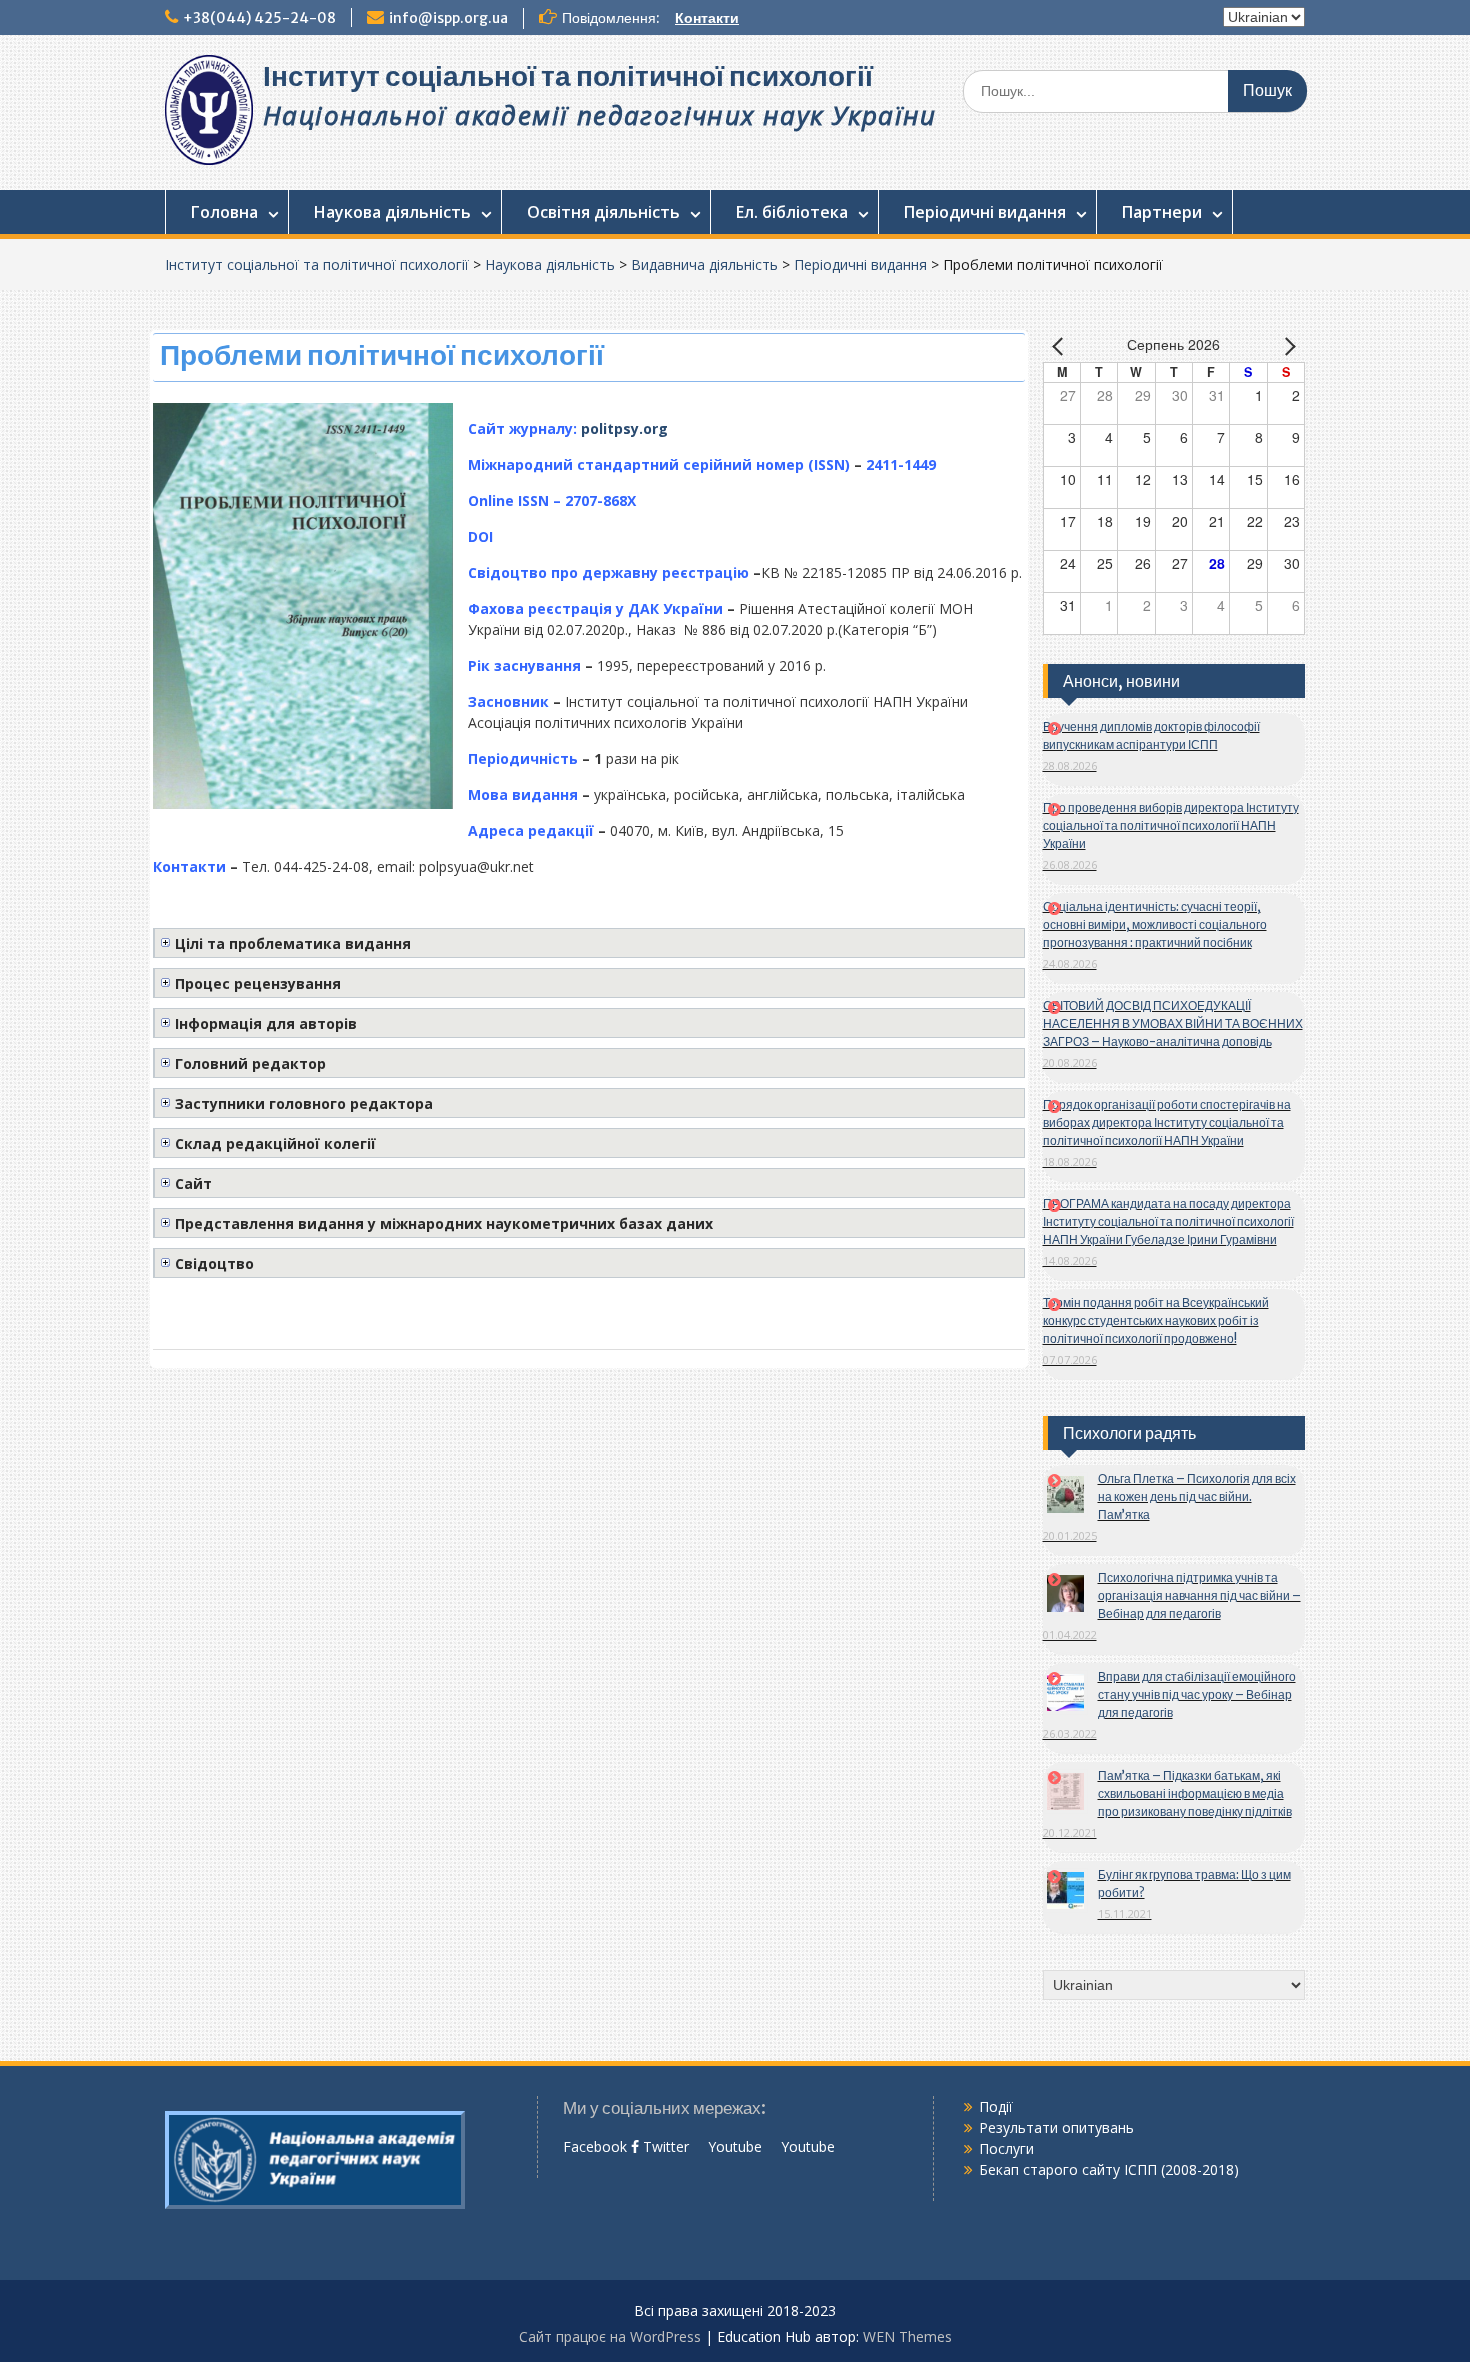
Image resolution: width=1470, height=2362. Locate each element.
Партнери (1162, 212)
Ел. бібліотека (792, 212)
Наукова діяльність (392, 212)
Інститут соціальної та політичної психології (568, 76)
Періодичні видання (985, 212)
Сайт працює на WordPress (610, 2336)
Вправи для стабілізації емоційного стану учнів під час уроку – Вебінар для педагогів (1197, 1694)
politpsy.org (624, 428)
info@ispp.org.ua (448, 18)
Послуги (1006, 2148)
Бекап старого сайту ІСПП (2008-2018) (1109, 2169)
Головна (224, 212)
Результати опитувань (1056, 2127)
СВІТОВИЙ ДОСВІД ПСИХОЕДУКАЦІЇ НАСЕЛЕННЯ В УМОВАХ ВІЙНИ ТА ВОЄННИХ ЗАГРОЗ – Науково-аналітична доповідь (1173, 1023)
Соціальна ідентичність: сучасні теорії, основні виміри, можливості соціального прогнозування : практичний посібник (1155, 924)
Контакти (707, 18)
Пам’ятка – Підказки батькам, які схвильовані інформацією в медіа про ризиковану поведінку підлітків (1195, 1793)
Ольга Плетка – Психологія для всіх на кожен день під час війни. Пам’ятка (1197, 1496)
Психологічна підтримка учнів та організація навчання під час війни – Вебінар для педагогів (1199, 1595)
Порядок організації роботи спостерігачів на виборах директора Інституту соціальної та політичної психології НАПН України (1167, 1122)
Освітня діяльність (603, 212)
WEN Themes (907, 2336)
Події (996, 2106)
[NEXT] (1286, 346)
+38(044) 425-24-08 (259, 18)
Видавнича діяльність (704, 264)
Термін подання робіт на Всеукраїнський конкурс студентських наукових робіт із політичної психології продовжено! (1156, 1320)
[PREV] (1062, 346)
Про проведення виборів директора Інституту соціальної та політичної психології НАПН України (1171, 825)
